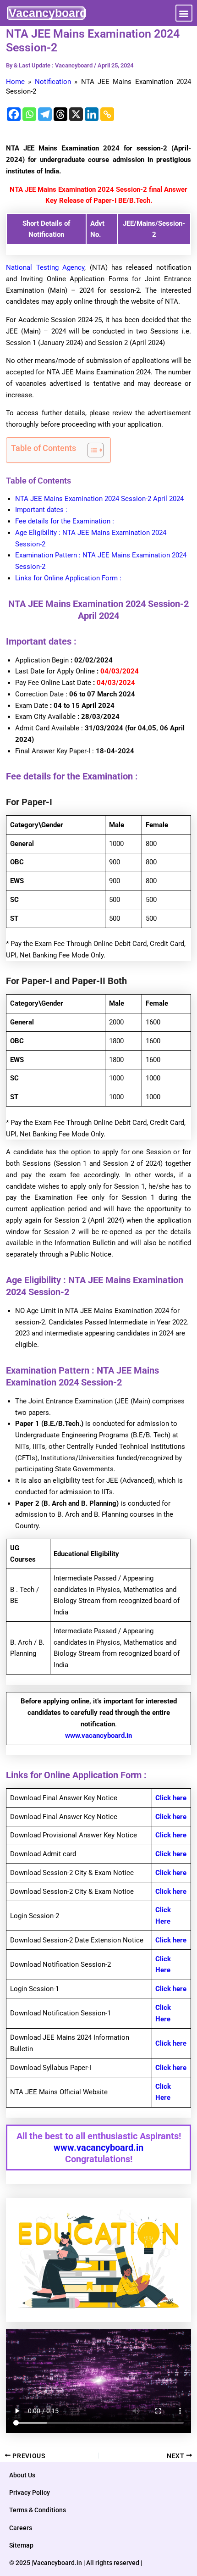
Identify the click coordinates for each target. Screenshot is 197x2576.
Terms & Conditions (38, 2510)
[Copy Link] (107, 114)
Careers (21, 2528)
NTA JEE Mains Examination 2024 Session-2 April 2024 (99, 499)
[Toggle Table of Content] (91, 450)
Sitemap (21, 2545)
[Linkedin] (92, 114)
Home (15, 82)
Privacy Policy (30, 2493)
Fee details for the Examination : (65, 521)
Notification (53, 82)
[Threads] (60, 114)
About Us (22, 2475)
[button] (184, 13)
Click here (171, 1798)
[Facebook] (14, 114)
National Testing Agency (45, 267)
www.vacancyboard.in (98, 1736)
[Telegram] (45, 114)
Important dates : (41, 510)
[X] (76, 114)
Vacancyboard (48, 13)
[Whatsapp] (29, 114)
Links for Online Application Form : (68, 578)
